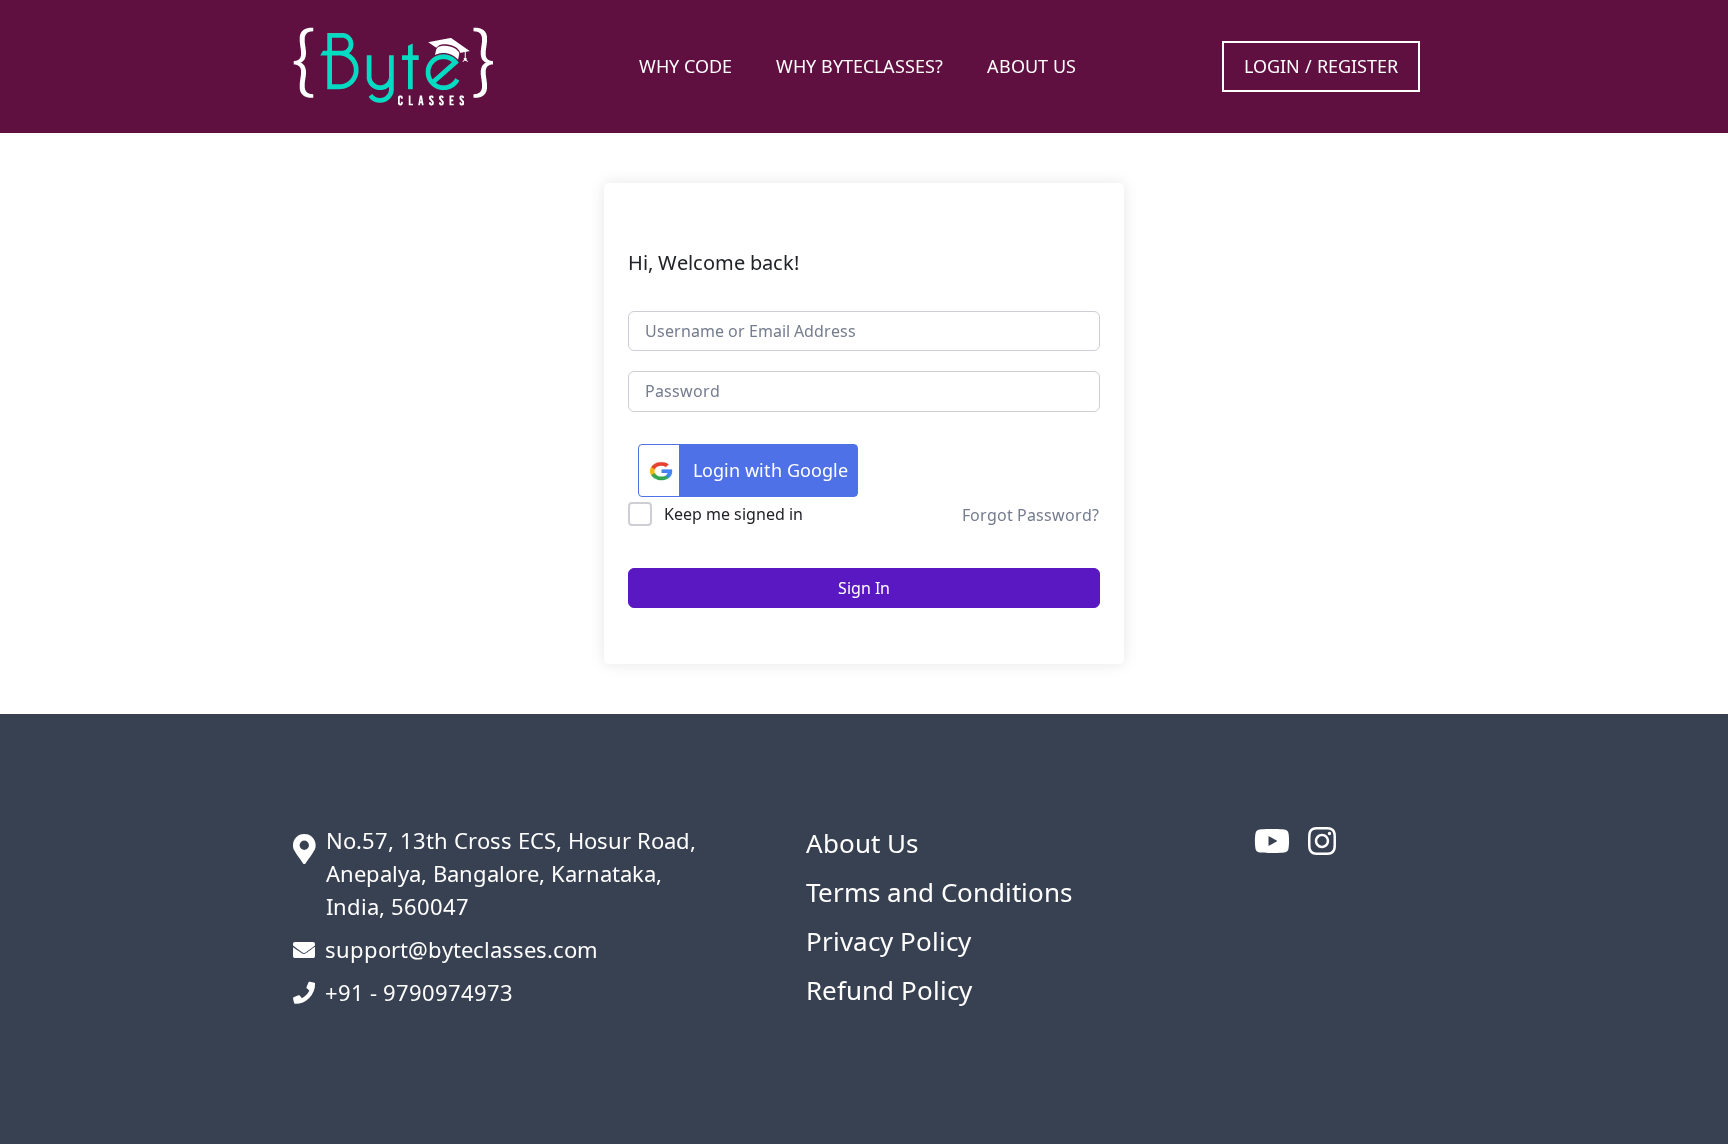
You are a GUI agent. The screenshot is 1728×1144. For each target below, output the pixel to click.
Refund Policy (889, 990)
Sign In (864, 588)
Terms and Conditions (939, 892)
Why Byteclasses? (859, 66)
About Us (1031, 66)
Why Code (685, 66)
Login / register (1321, 66)
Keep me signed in (733, 514)
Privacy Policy (888, 941)
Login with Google (770, 470)
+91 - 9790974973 (419, 992)
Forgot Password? (1030, 515)
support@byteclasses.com (461, 949)
